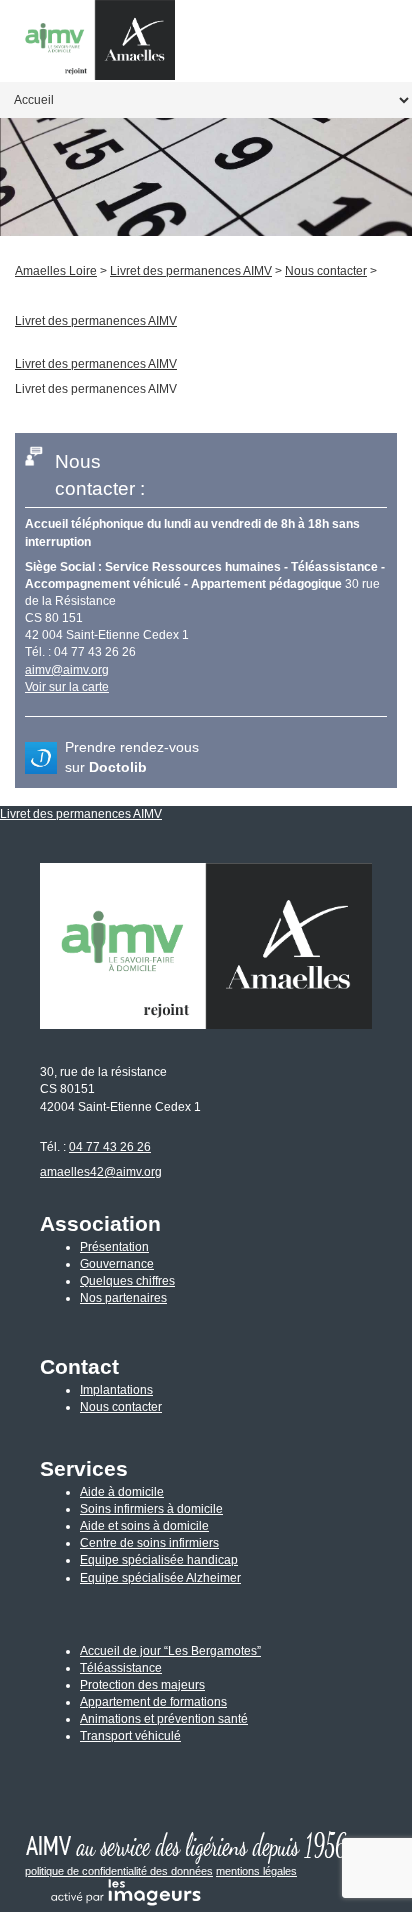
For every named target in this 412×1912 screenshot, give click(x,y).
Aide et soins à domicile (144, 1526)
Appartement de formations (153, 1702)
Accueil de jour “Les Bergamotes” (170, 1651)
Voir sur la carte (67, 687)
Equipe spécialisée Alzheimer (160, 1578)
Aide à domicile (122, 1492)
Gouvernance (117, 1264)
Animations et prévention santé (164, 1719)
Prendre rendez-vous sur (132, 757)
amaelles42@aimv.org (101, 1172)
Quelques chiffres (127, 1281)
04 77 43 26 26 (110, 1147)
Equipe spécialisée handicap (159, 1560)
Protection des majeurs (142, 1685)
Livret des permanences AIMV (96, 364)
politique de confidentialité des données (119, 1871)
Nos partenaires (123, 1298)
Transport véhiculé (130, 1736)
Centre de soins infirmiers (149, 1543)
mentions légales (256, 1871)
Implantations (116, 1390)
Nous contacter (121, 1407)
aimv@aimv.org (67, 670)
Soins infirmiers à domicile (151, 1509)
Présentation (114, 1247)
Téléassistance (121, 1668)
